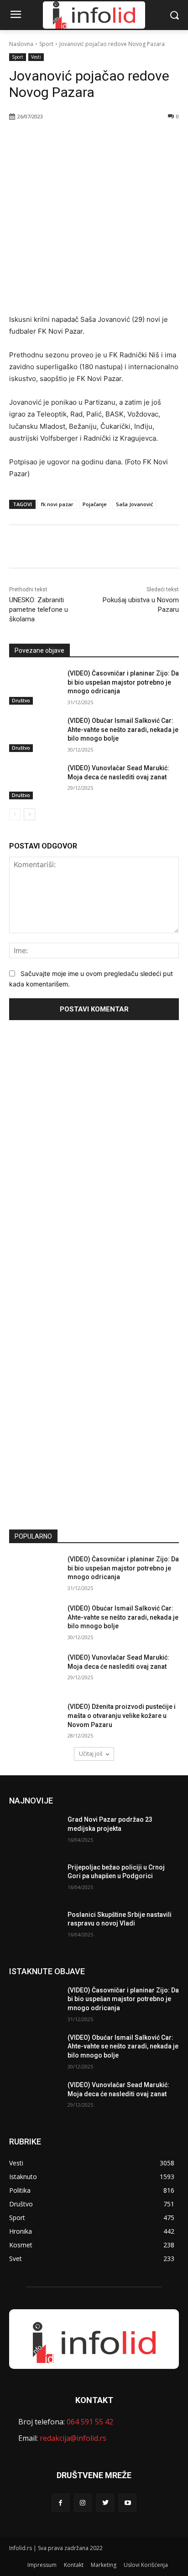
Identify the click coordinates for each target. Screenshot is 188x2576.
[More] (110, 140)
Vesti (36, 57)
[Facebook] (47, 140)
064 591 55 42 (90, 2422)
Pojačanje (95, 504)
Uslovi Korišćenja (146, 2565)
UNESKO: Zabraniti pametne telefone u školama (39, 610)
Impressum (42, 2565)
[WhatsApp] (89, 140)
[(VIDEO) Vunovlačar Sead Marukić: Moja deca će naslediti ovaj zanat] (35, 782)
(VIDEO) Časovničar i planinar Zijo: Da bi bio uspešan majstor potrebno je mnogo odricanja (123, 682)
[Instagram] (83, 2502)
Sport (46, 44)
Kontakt (74, 2565)
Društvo (21, 701)
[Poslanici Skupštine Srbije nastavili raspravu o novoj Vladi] (35, 1928)
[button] (175, 15)
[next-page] (29, 814)
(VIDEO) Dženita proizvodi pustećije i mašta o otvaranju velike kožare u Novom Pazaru (122, 1715)
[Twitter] (68, 140)
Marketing (104, 2565)
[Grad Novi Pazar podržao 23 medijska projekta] (35, 1833)
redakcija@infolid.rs (73, 2438)
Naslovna (21, 44)
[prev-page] (15, 814)
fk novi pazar (57, 504)
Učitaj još (91, 1754)
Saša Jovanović (134, 504)
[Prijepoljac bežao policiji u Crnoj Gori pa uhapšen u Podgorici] (35, 1881)
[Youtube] (128, 2502)
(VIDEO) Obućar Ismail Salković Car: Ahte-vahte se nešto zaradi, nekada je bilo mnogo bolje (123, 729)
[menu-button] (16, 15)
